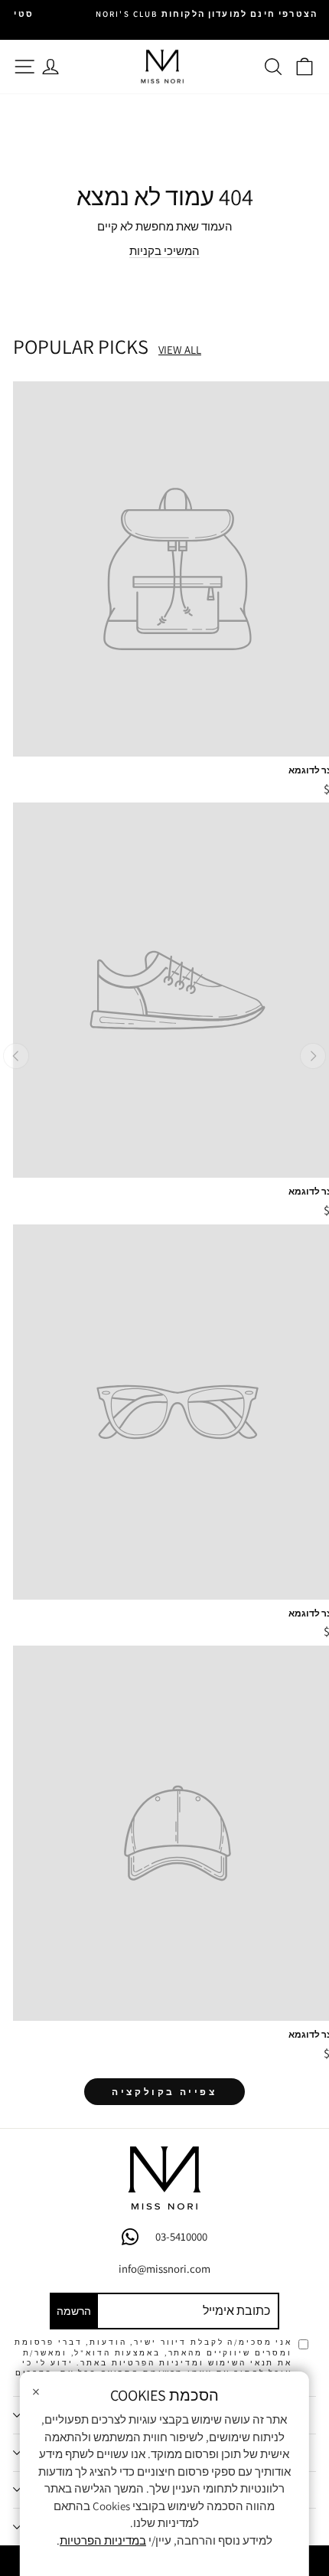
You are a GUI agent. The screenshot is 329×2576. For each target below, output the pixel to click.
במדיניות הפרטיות (103, 2540)
